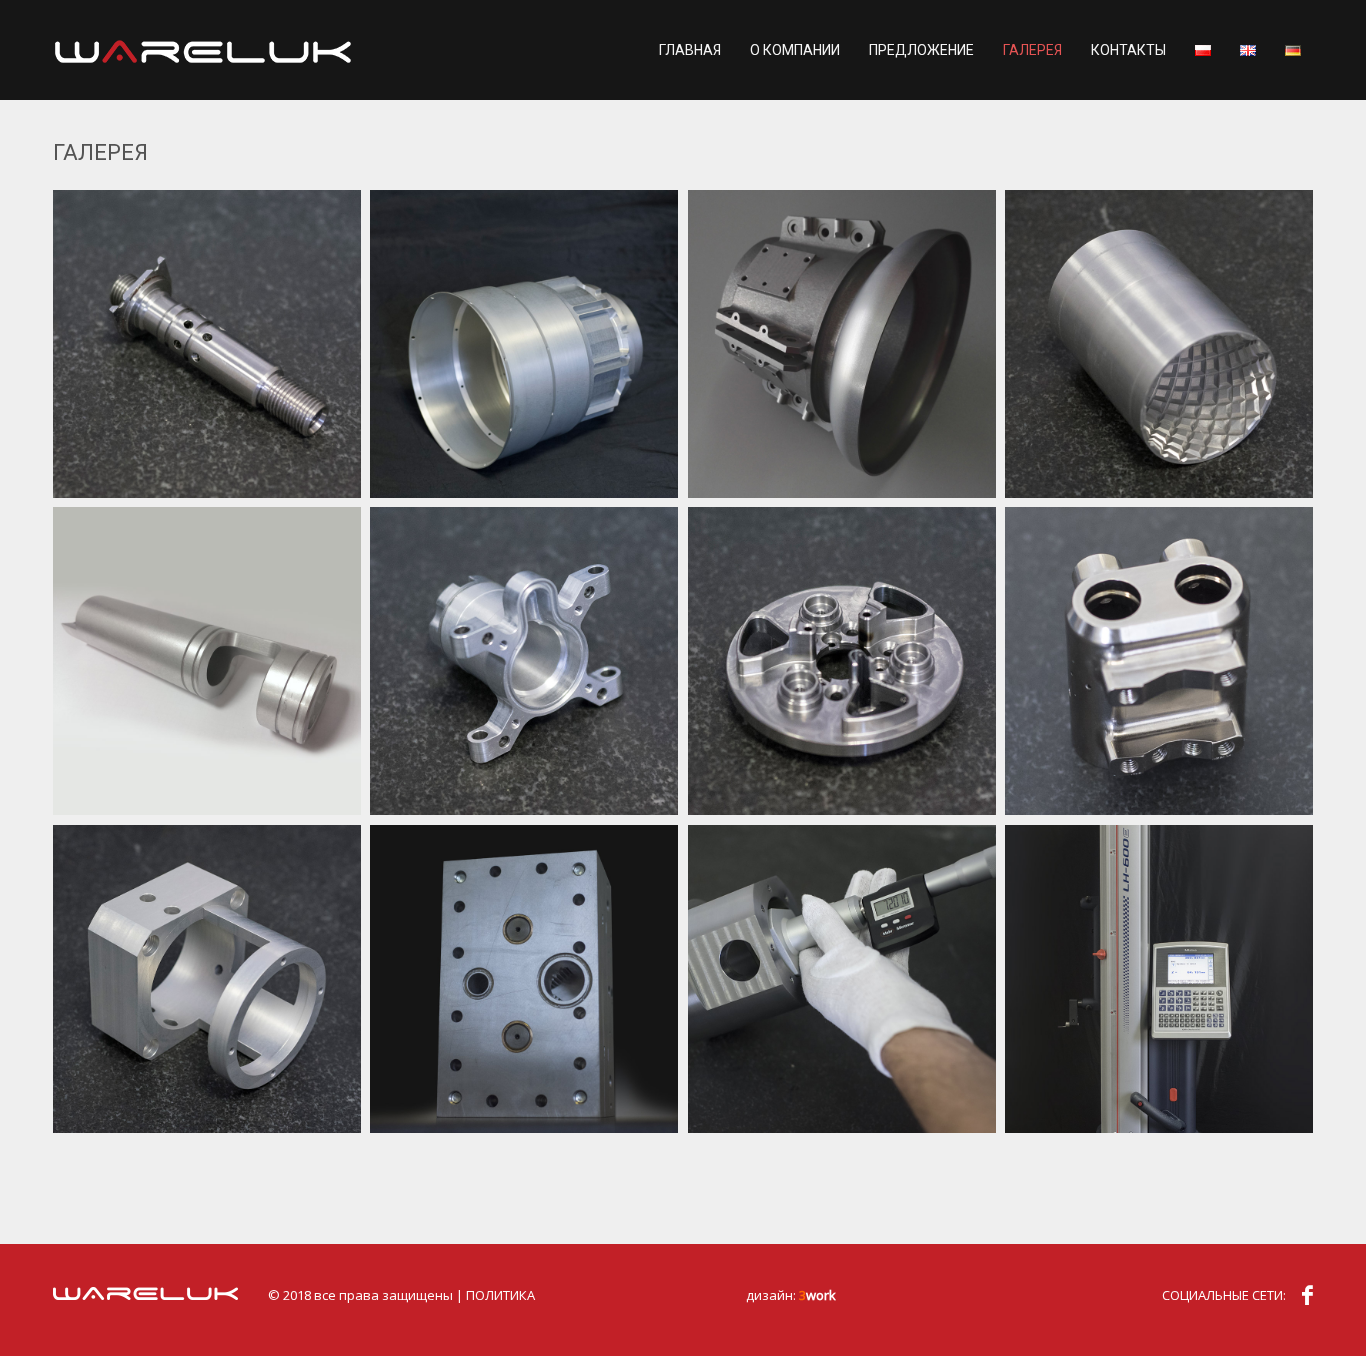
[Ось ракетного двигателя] (207, 344)
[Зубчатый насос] (524, 979)
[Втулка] (1159, 344)
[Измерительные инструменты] (842, 979)
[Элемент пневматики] (207, 661)
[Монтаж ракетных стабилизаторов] (842, 344)
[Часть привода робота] (842, 661)
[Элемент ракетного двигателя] (1159, 661)
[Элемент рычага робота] (524, 661)
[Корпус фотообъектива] (524, 344)
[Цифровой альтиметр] (1159, 979)
